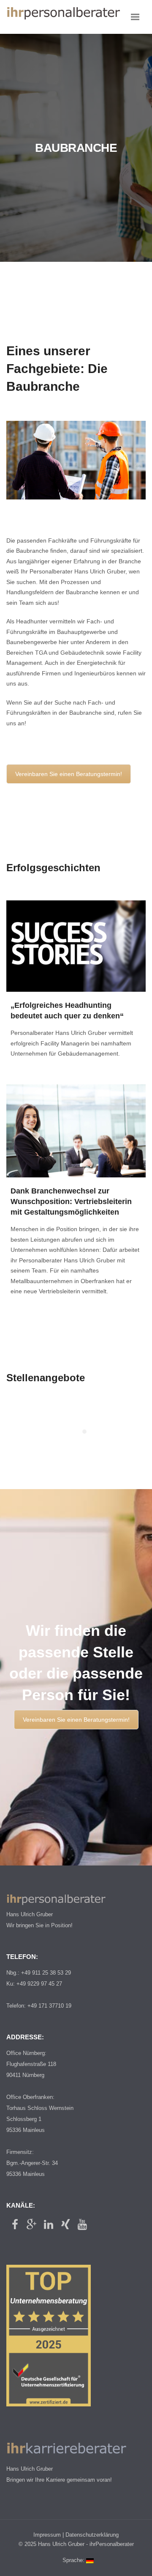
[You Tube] (82, 2225)
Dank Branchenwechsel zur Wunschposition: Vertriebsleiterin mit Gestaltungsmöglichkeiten (71, 1202)
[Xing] (65, 2225)
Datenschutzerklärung (92, 2535)
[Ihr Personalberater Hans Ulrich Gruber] (63, 17)
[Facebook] (15, 2225)
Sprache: (74, 2560)
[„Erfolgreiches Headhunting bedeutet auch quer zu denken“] (76, 946)
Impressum (47, 2535)
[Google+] (32, 2225)
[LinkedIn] (49, 2225)
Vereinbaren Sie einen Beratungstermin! (69, 774)
